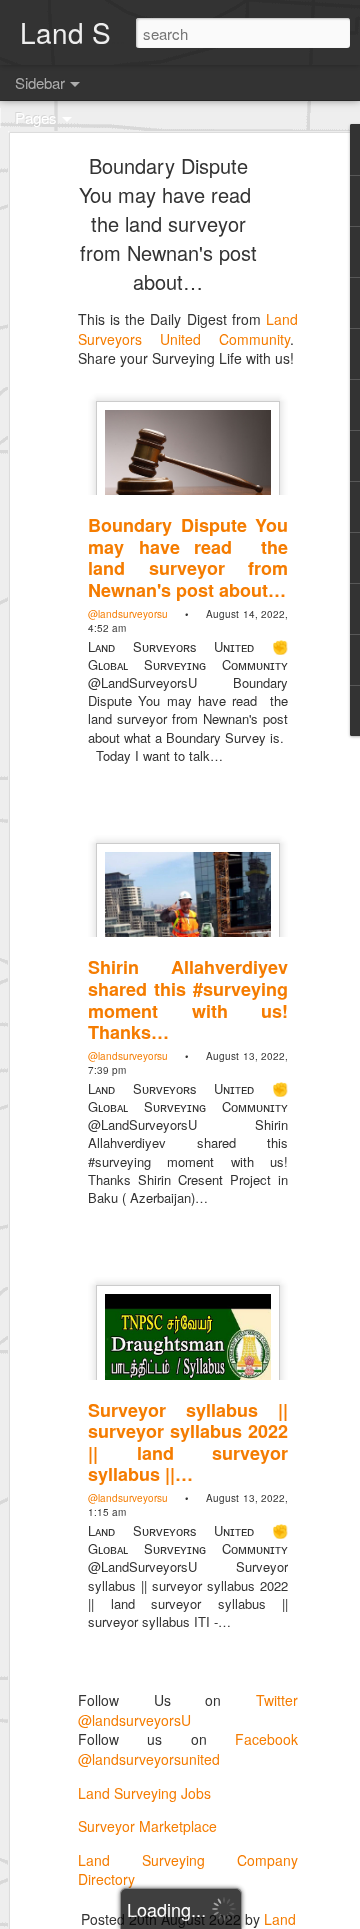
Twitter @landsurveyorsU (188, 1710)
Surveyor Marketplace (147, 1826)
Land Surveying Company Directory (188, 1870)
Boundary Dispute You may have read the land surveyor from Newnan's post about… (168, 223)
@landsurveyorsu (128, 614)
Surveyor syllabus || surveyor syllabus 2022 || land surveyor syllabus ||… (188, 1442)
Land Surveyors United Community (188, 329)
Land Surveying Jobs (144, 1793)
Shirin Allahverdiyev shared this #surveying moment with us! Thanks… (188, 999)
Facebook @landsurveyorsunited (188, 1749)
